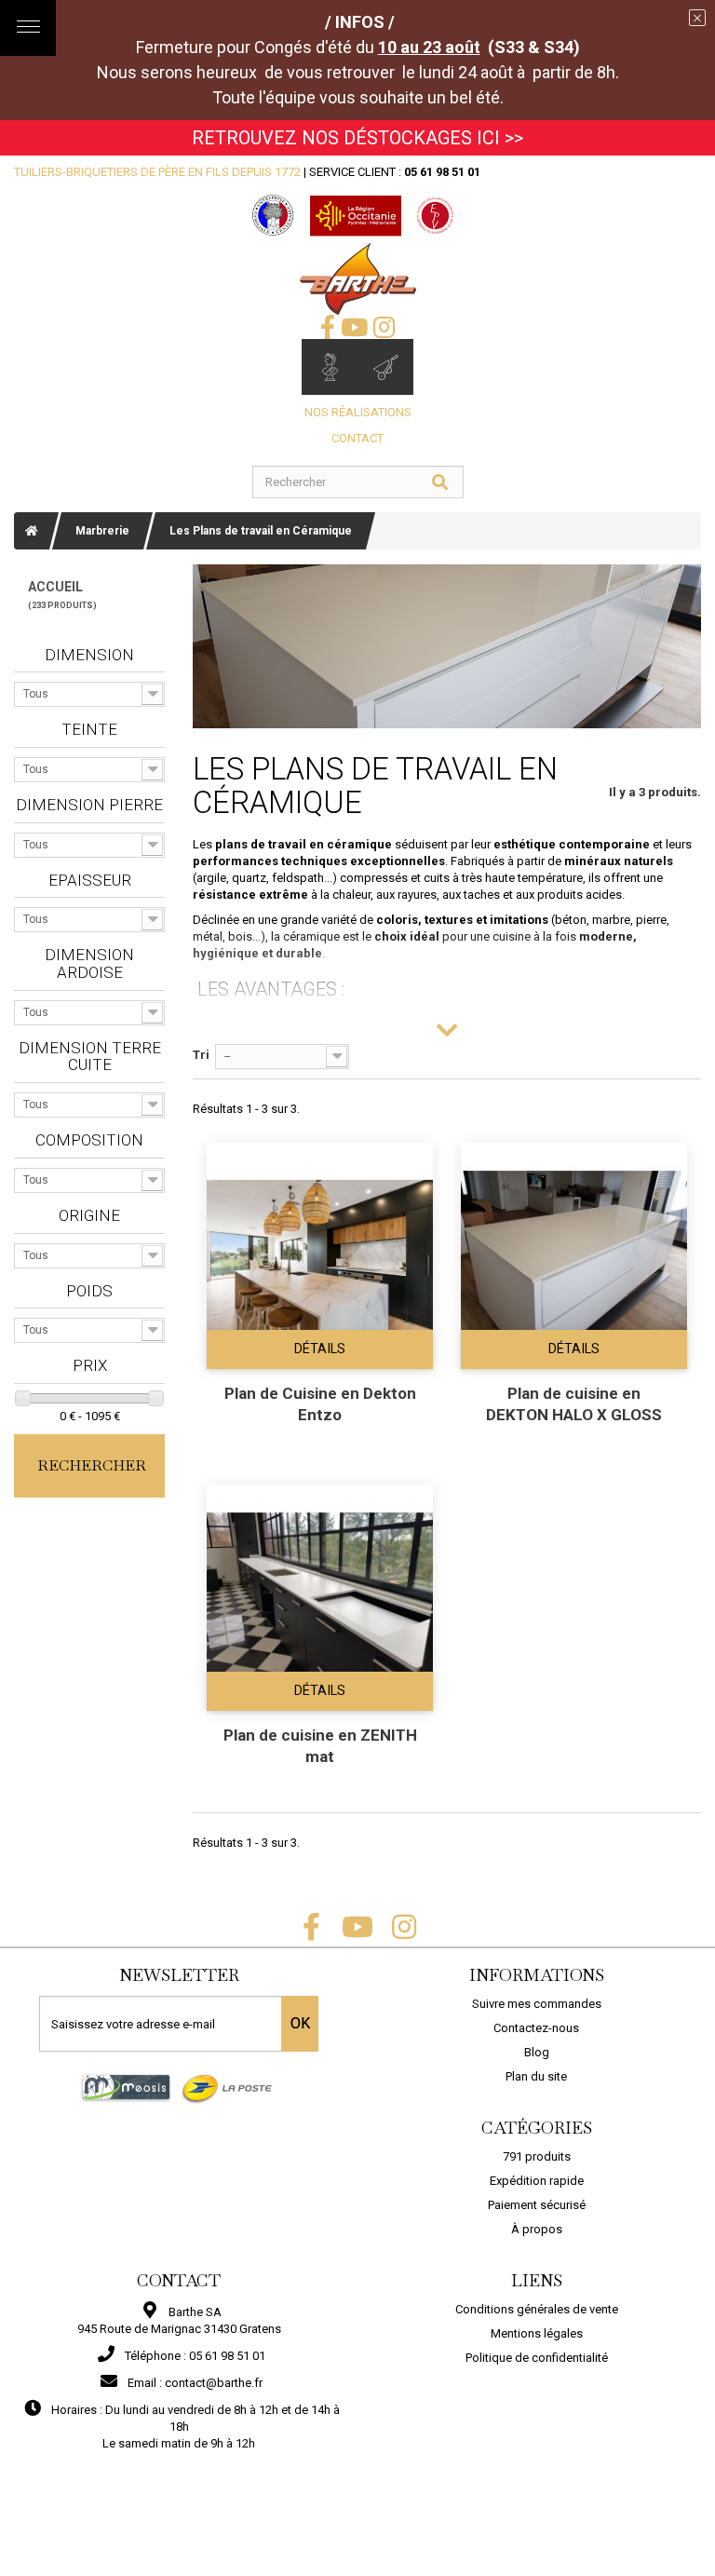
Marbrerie (102, 531)
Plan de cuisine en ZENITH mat (320, 1746)
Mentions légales (537, 2333)
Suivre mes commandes (537, 2004)
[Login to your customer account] (330, 367)
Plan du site (536, 2076)
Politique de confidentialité (537, 2358)
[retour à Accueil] (32, 531)
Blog (537, 2052)
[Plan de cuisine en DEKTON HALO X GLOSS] (574, 1256)
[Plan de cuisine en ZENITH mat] (320, 1598)
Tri (201, 1055)
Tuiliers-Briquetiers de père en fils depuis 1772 (157, 172)
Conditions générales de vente (537, 2309)
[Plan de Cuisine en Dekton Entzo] (320, 1256)
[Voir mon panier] (385, 367)
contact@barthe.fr (214, 2383)
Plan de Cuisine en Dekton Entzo (320, 1404)
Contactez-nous (536, 2028)
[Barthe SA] (358, 279)
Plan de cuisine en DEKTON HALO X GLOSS (574, 1404)
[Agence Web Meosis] (126, 2088)
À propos (537, 2229)
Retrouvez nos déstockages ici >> (357, 138)
